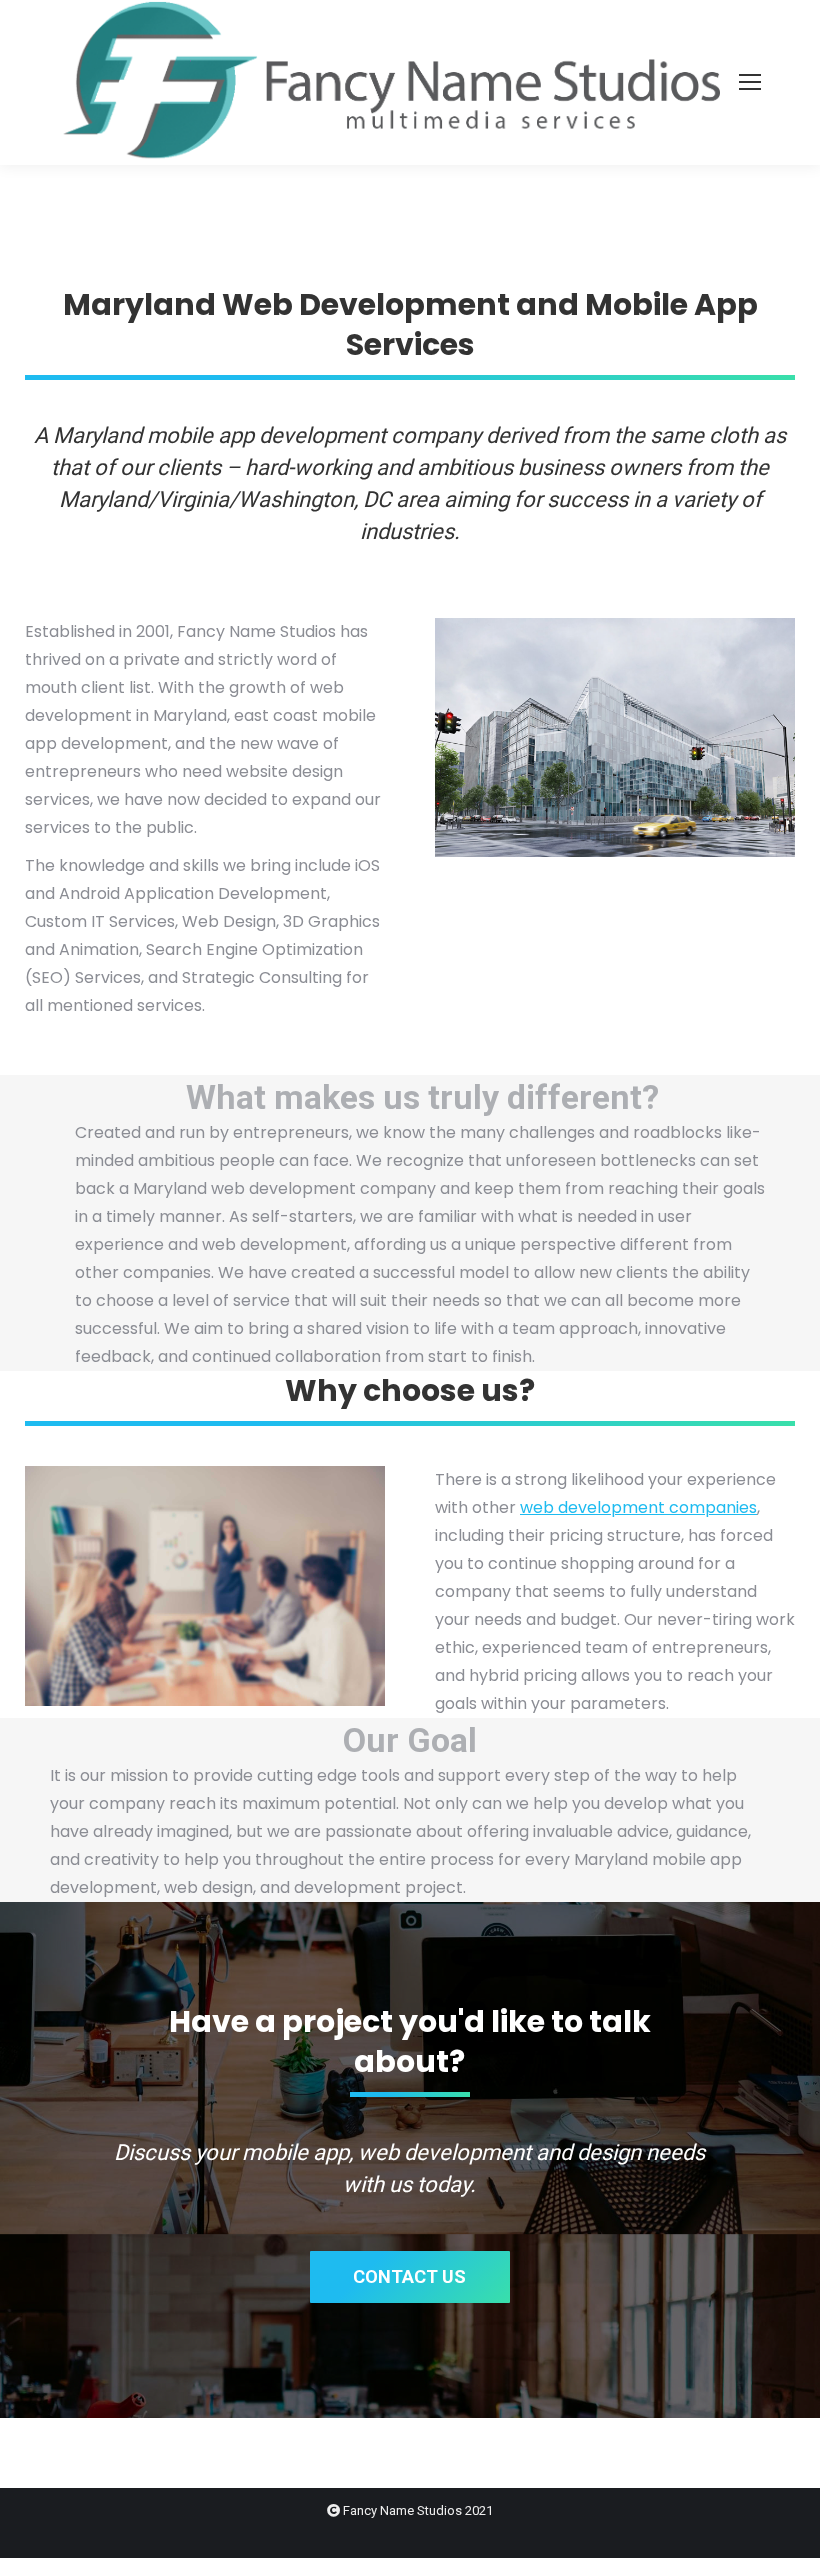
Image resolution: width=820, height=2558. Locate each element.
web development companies (638, 1507)
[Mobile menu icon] (750, 82)
